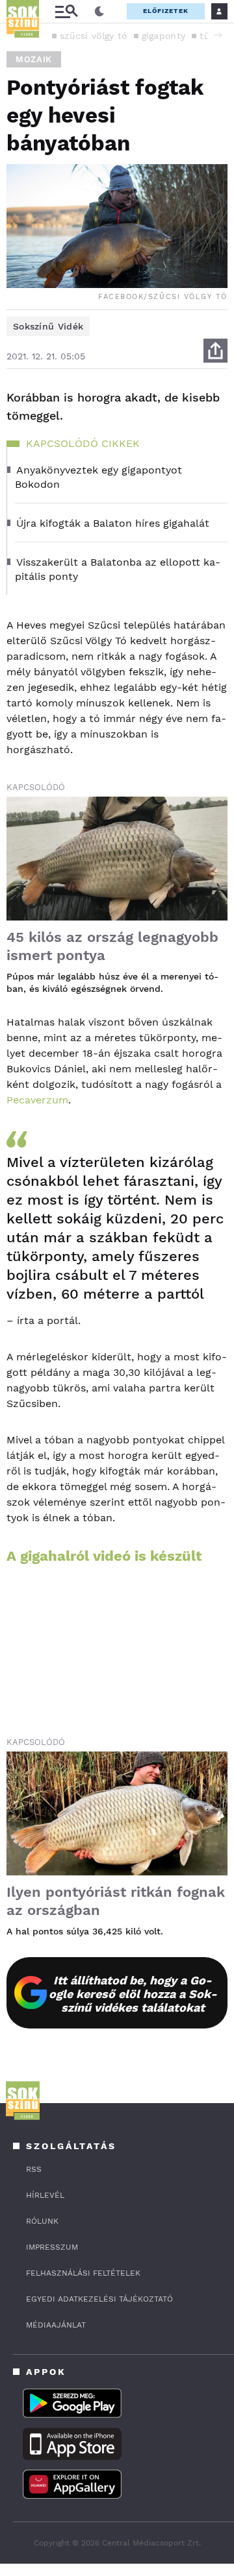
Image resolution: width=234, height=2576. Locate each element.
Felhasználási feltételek (83, 2273)
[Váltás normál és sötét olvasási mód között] (99, 12)
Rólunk (42, 2221)
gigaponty (164, 36)
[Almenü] (66, 11)
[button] (218, 35)
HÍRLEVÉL (45, 2195)
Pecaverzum (37, 1100)
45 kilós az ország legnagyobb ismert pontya (112, 946)
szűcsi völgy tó (94, 36)
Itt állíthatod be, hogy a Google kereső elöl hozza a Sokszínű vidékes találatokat (133, 1994)
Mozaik (34, 59)
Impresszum (52, 2247)
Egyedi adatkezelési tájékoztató (99, 2299)
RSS (34, 2169)
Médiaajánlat (56, 2325)
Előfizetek (166, 11)
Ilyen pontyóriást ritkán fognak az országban (116, 1901)
